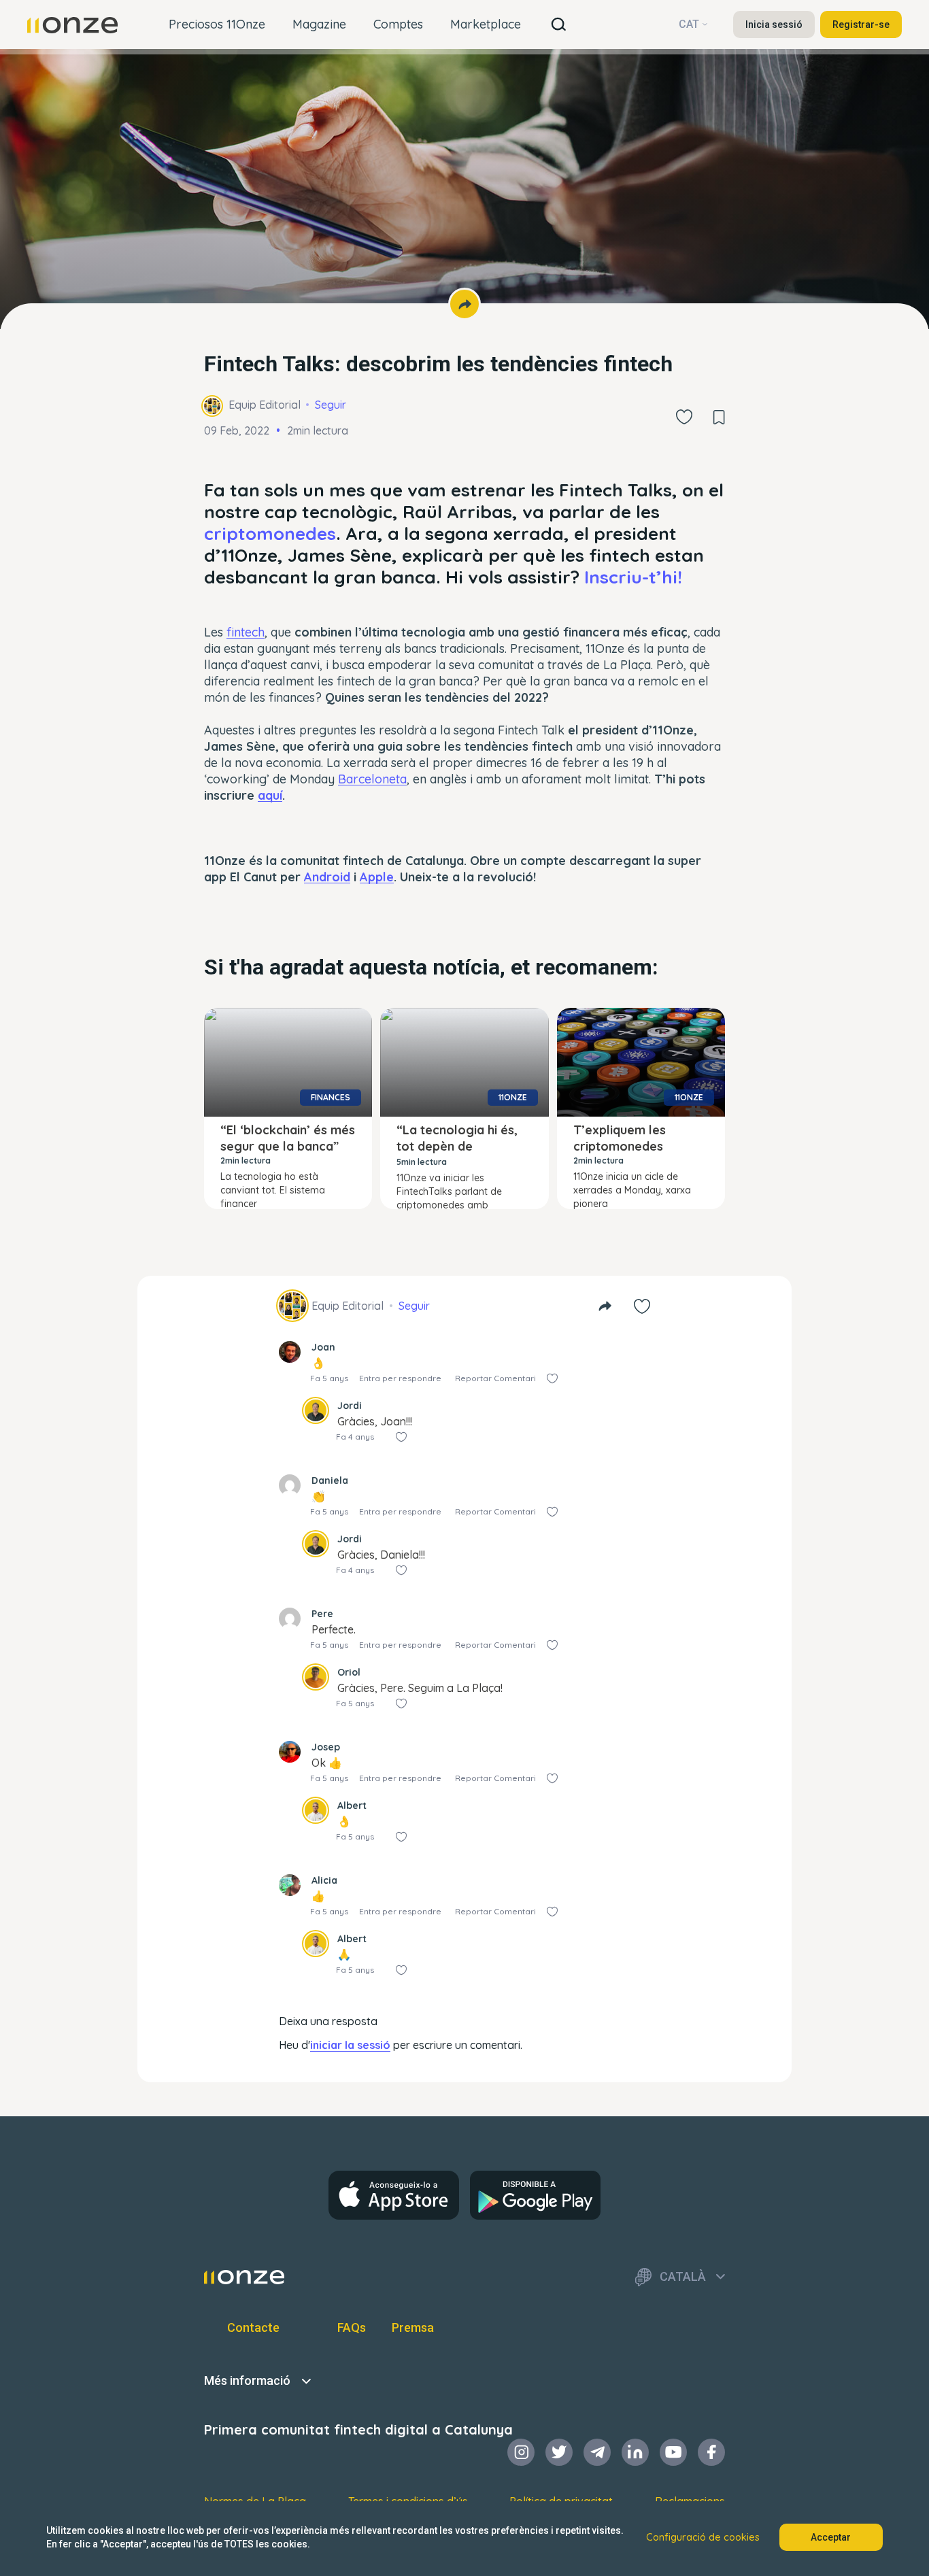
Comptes (398, 24)
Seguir (331, 405)
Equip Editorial (265, 405)
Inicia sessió (774, 24)
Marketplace (486, 24)
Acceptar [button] (831, 2537)
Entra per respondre (400, 1378)
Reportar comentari (495, 1378)
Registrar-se (861, 24)
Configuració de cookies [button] (703, 2537)
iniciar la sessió (350, 2045)
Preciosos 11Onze (217, 24)
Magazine (319, 24)
